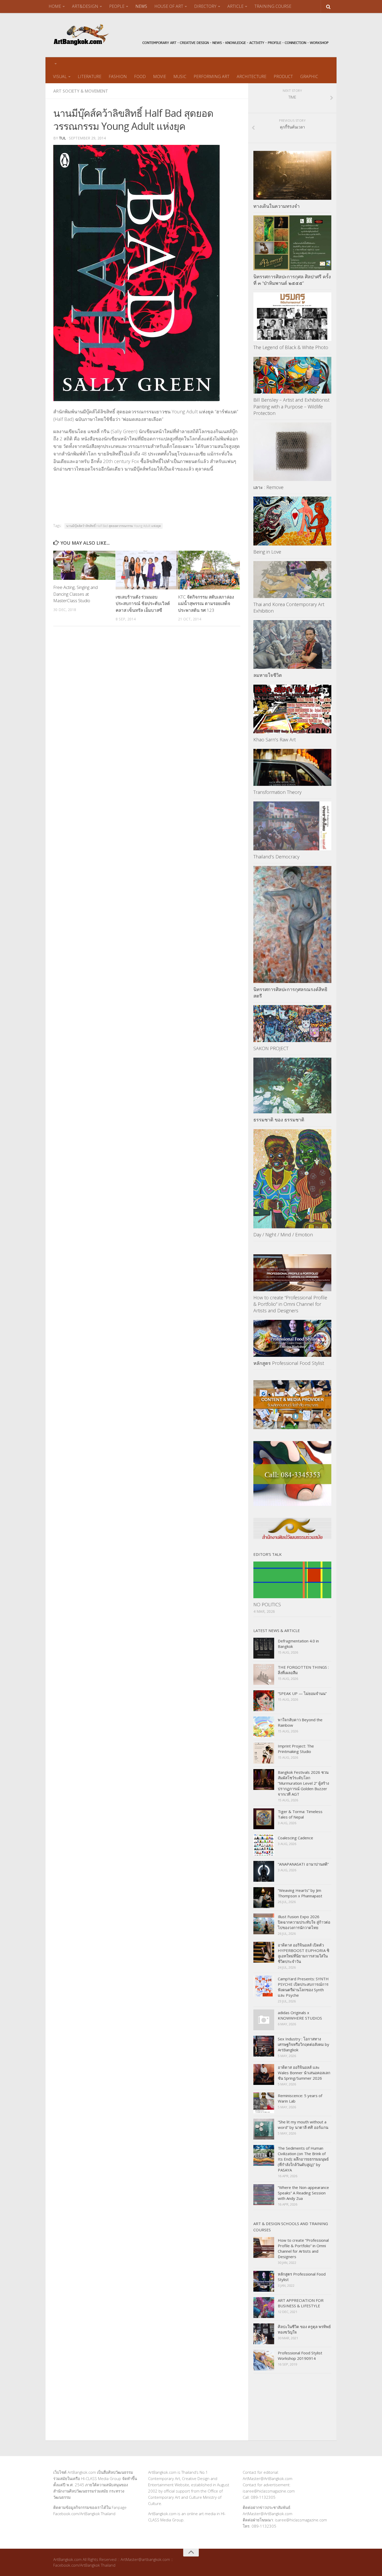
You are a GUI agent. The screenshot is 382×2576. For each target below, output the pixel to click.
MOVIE (160, 76)
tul (62, 138)
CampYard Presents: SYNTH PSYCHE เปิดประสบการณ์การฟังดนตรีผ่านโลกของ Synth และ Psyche (303, 1987)
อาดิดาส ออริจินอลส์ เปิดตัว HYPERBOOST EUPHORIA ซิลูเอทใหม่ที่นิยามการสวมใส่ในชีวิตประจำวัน (304, 1953)
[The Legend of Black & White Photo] (292, 317)
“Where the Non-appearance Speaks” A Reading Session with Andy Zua (303, 2193)
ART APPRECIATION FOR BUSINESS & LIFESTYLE (301, 2303)
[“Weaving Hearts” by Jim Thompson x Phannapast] (264, 1898)
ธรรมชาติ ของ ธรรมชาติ (279, 1120)
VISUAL (60, 76)
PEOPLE (117, 6)
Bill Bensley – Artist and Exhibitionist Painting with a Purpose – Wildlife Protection (291, 406)
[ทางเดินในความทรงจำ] (292, 175)
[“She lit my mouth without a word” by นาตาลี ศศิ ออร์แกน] (264, 2129)
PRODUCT (283, 76)
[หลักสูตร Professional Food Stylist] (292, 1338)
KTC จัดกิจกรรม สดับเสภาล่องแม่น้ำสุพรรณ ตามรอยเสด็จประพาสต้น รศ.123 (206, 603)
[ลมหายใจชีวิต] (292, 645)
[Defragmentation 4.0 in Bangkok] (264, 1648)
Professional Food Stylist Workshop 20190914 (300, 2356)
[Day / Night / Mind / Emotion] (292, 1179)
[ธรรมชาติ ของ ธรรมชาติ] (292, 1085)
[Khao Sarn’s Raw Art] (292, 709)
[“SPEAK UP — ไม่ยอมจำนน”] (264, 1701)
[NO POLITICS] (292, 1580)
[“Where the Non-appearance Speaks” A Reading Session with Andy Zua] (264, 2195)
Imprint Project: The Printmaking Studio (296, 1749)
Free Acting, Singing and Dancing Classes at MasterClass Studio (75, 594)
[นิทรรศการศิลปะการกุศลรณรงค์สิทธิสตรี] (292, 924)
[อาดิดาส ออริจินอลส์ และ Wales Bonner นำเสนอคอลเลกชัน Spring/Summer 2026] (264, 2074)
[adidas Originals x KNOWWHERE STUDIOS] (264, 2020)
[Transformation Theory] (292, 767)
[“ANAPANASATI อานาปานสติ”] (264, 1871)
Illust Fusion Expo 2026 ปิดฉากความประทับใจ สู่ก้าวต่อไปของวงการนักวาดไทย (304, 1922)
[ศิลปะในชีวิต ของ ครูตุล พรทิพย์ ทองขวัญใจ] (264, 2334)
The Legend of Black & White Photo (291, 347)
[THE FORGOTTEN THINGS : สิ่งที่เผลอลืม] (264, 1674)
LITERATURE (90, 76)
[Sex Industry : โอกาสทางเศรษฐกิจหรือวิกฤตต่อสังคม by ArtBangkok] (264, 2046)
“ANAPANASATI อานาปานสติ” (303, 1864)
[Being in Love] (292, 521)
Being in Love (267, 552)
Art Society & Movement (81, 91)
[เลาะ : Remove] (292, 452)
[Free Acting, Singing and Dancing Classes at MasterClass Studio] (84, 565)
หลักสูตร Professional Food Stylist (289, 1363)
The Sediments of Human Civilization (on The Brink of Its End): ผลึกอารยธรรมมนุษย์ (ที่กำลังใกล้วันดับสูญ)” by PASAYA (303, 2159)
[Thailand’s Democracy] (292, 826)
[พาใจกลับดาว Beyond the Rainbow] (264, 1727)
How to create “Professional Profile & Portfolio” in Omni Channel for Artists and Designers (290, 1304)
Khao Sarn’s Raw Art (275, 740)
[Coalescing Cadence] (264, 1845)
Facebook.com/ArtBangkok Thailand (84, 2514)
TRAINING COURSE (273, 6)
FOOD (140, 76)
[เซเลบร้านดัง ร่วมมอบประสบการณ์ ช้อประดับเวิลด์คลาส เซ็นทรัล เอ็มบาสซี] (147, 570)
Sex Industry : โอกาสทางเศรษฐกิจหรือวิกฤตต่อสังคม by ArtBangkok (304, 2044)
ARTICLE (235, 6)
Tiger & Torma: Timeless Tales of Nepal (300, 1814)
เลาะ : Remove (268, 487)
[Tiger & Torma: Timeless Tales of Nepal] (264, 1819)
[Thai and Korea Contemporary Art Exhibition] (292, 580)
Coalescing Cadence (295, 1838)
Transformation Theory (277, 792)
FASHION (118, 76)
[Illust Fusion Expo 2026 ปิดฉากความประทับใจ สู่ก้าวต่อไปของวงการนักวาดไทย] (264, 1924)
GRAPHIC (309, 76)
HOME (55, 6)
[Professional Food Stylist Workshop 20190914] (264, 2360)
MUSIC (180, 76)
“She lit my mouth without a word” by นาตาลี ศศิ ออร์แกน (303, 2125)
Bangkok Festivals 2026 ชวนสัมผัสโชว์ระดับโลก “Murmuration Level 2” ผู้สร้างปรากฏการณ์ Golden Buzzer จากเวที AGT (303, 1783)
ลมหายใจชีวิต (268, 675)
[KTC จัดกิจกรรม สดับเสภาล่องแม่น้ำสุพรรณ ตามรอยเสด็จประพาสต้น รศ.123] (209, 570)
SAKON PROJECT (271, 1048)
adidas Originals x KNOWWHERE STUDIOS (300, 2015)
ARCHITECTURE (252, 76)
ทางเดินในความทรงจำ (276, 206)
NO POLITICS (267, 1604)
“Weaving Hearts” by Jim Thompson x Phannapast (300, 1893)
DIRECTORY (205, 6)
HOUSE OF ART (169, 6)
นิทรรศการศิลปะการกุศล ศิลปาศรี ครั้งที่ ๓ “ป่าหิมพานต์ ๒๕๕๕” (292, 280)
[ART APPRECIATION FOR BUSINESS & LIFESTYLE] (264, 2308)
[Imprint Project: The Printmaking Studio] (264, 1753)
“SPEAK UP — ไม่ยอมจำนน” (302, 1693)
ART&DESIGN (85, 6)
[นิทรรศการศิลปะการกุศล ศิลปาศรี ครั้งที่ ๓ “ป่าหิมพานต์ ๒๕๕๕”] (292, 243)
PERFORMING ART (212, 76)
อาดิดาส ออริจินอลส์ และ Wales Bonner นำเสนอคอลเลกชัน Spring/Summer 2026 (304, 2073)
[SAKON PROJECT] (292, 1024)
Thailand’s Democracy (276, 857)
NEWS (141, 6)
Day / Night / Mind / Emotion (283, 1235)
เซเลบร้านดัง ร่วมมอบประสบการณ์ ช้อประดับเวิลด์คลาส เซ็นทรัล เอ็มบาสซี (143, 603)
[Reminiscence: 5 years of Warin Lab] (264, 2103)
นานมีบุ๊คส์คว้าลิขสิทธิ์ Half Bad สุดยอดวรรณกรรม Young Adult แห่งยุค (114, 526)
